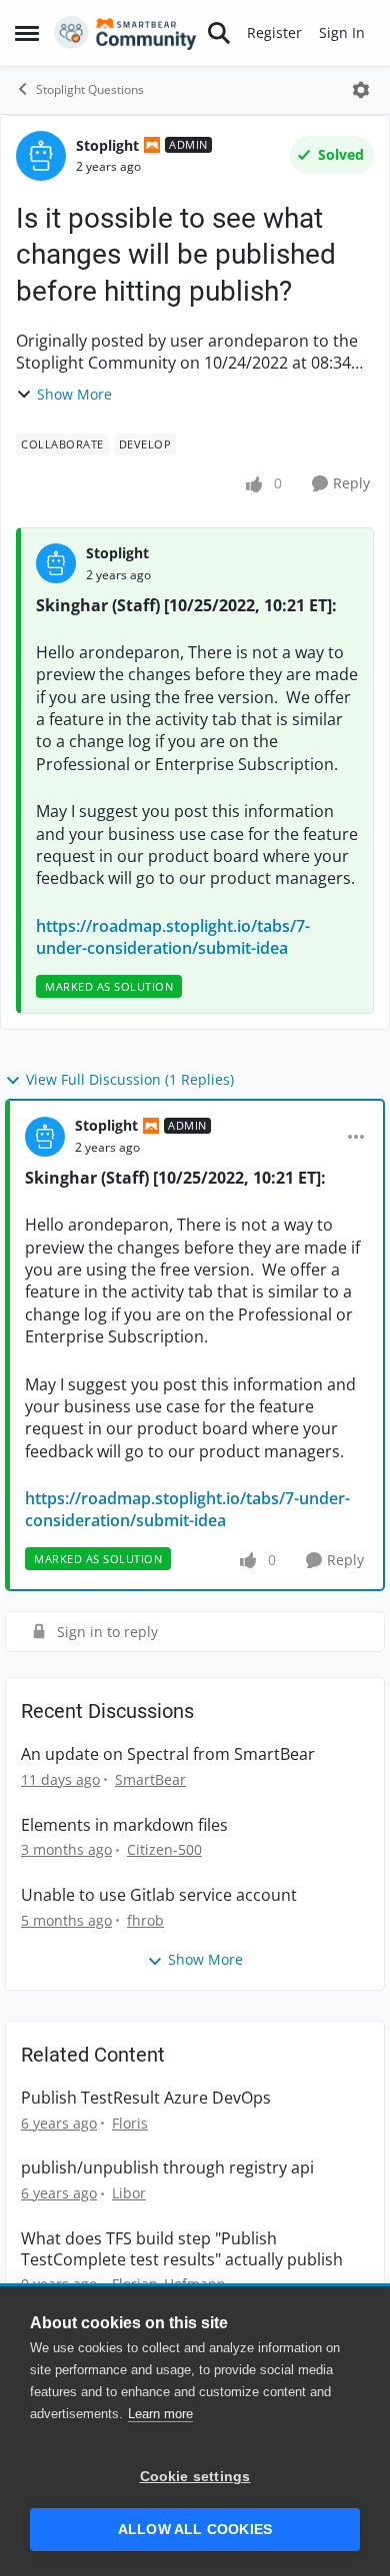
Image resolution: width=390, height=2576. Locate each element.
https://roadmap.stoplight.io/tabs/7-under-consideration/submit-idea (173, 937)
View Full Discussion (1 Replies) (130, 1079)
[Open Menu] (361, 90)
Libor (129, 2193)
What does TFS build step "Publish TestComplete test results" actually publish (182, 2249)
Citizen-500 (164, 1849)
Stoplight (107, 145)
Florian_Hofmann (169, 2284)
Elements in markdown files (124, 1825)
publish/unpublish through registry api (167, 2168)
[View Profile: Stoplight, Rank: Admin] (41, 156)
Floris (130, 2123)
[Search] (219, 33)
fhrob (145, 1920)
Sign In (342, 32)
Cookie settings (195, 2477)
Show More (74, 394)
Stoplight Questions (90, 89)
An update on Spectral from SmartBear (168, 1754)
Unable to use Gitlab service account (159, 1895)
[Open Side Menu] (27, 33)
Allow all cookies (195, 2530)
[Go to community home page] (125, 33)
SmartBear (150, 1779)
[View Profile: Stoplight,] (56, 563)
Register (274, 32)
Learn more (160, 2414)
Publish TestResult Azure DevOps (146, 2098)
